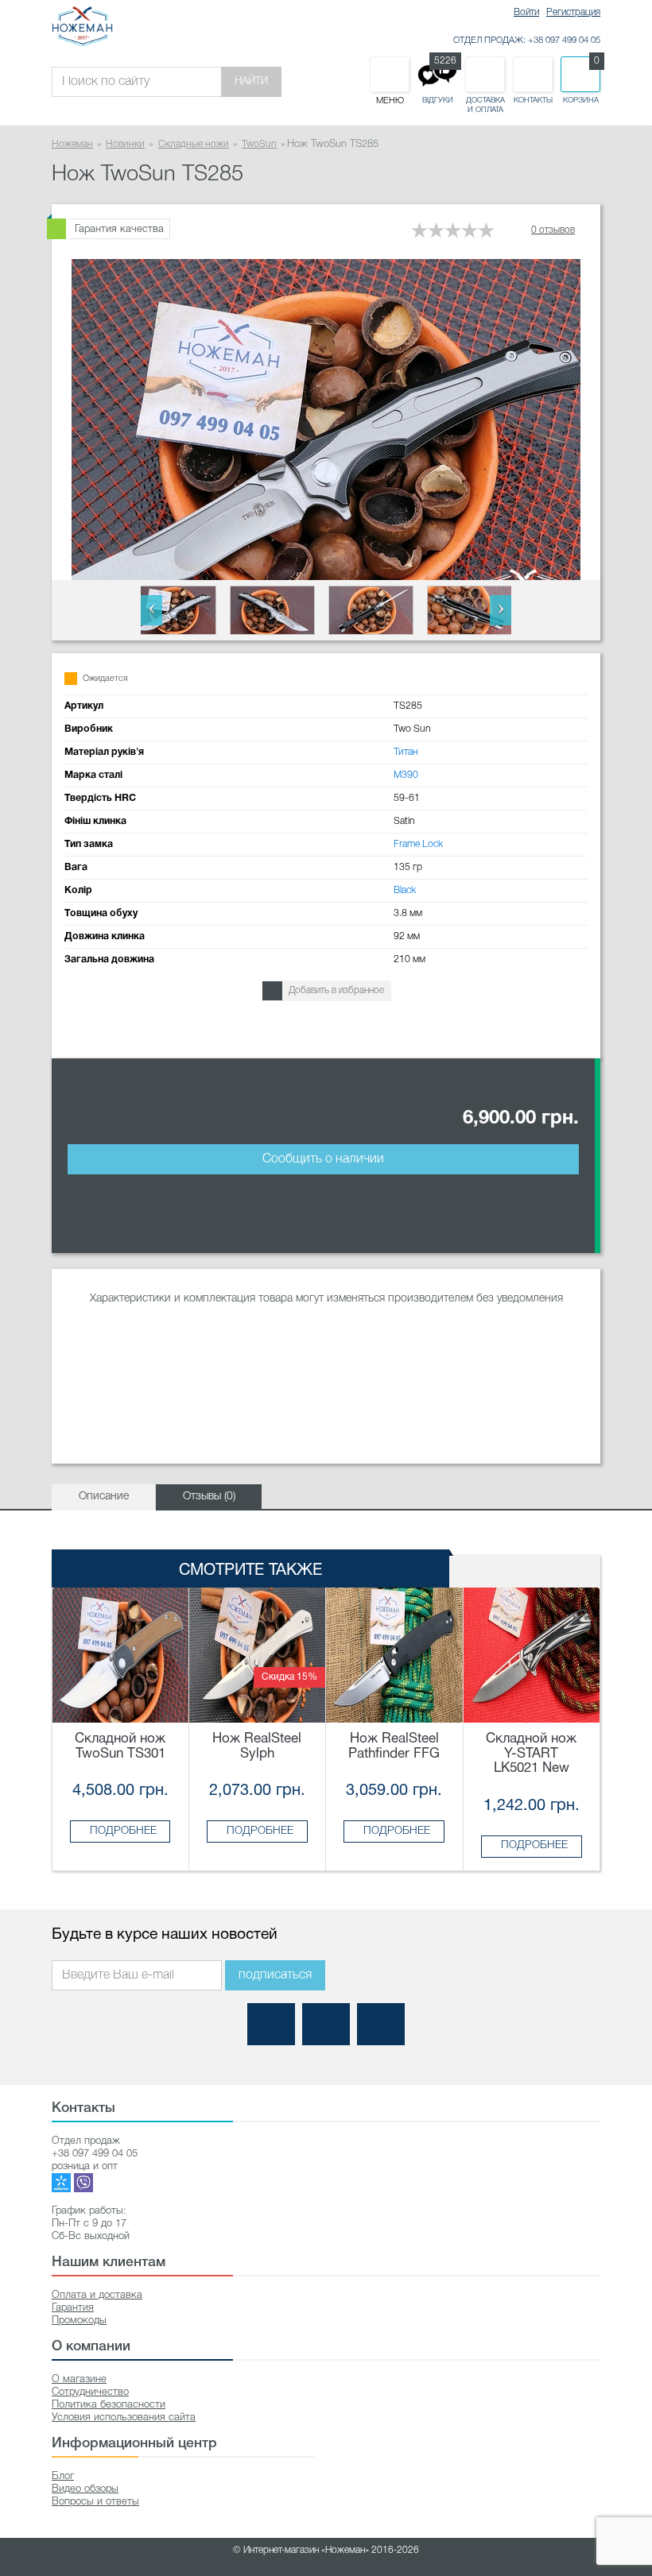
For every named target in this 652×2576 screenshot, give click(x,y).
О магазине (79, 2379)
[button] (151, 610)
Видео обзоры (85, 2489)
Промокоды (79, 2321)
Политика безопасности (109, 2405)
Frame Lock (418, 844)
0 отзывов (553, 230)
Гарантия (73, 2308)
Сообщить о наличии (323, 1159)
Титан (406, 752)
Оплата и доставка (97, 2295)
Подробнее (123, 1831)
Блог (63, 2476)
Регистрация (573, 12)
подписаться (275, 1975)
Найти (251, 81)
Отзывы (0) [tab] (209, 1497)
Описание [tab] (104, 1497)
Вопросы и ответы (95, 2502)
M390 (406, 775)
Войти (526, 12)
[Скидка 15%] (258, 1655)
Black (405, 890)
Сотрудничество (90, 2392)
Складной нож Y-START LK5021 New (531, 1754)
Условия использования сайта (124, 2417)
